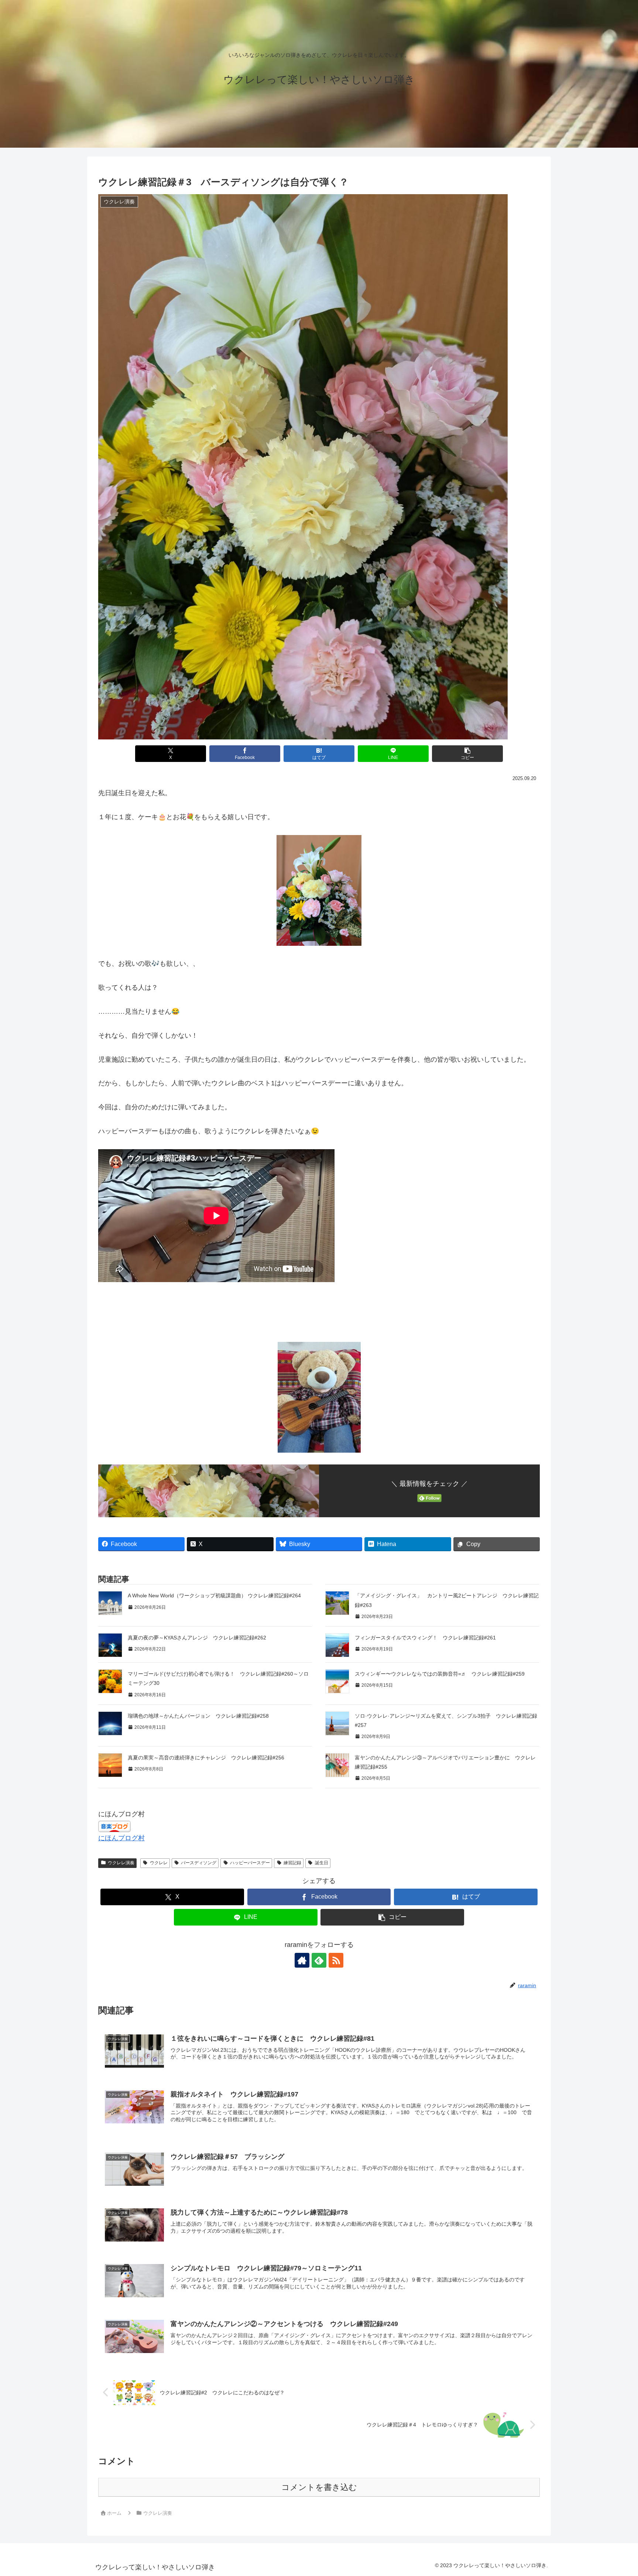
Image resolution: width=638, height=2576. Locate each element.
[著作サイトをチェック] (302, 1960)
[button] (467, 754)
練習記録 (292, 1863)
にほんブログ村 (121, 1838)
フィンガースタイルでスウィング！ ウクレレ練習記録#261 (425, 1638)
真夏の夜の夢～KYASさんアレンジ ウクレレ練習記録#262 (197, 1638)
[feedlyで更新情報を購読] (319, 1960)
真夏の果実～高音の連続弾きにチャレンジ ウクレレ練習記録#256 (206, 1758)
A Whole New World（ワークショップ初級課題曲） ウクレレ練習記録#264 (214, 1596)
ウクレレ (159, 1863)
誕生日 (322, 1863)
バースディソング (199, 1863)
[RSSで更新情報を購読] (336, 1960)
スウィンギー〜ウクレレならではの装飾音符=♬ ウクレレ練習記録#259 (440, 1674)
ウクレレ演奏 (121, 1863)
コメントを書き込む (319, 2487)
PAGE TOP (617, 2493)
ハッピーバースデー (250, 1863)
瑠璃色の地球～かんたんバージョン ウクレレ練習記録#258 (198, 1716)
